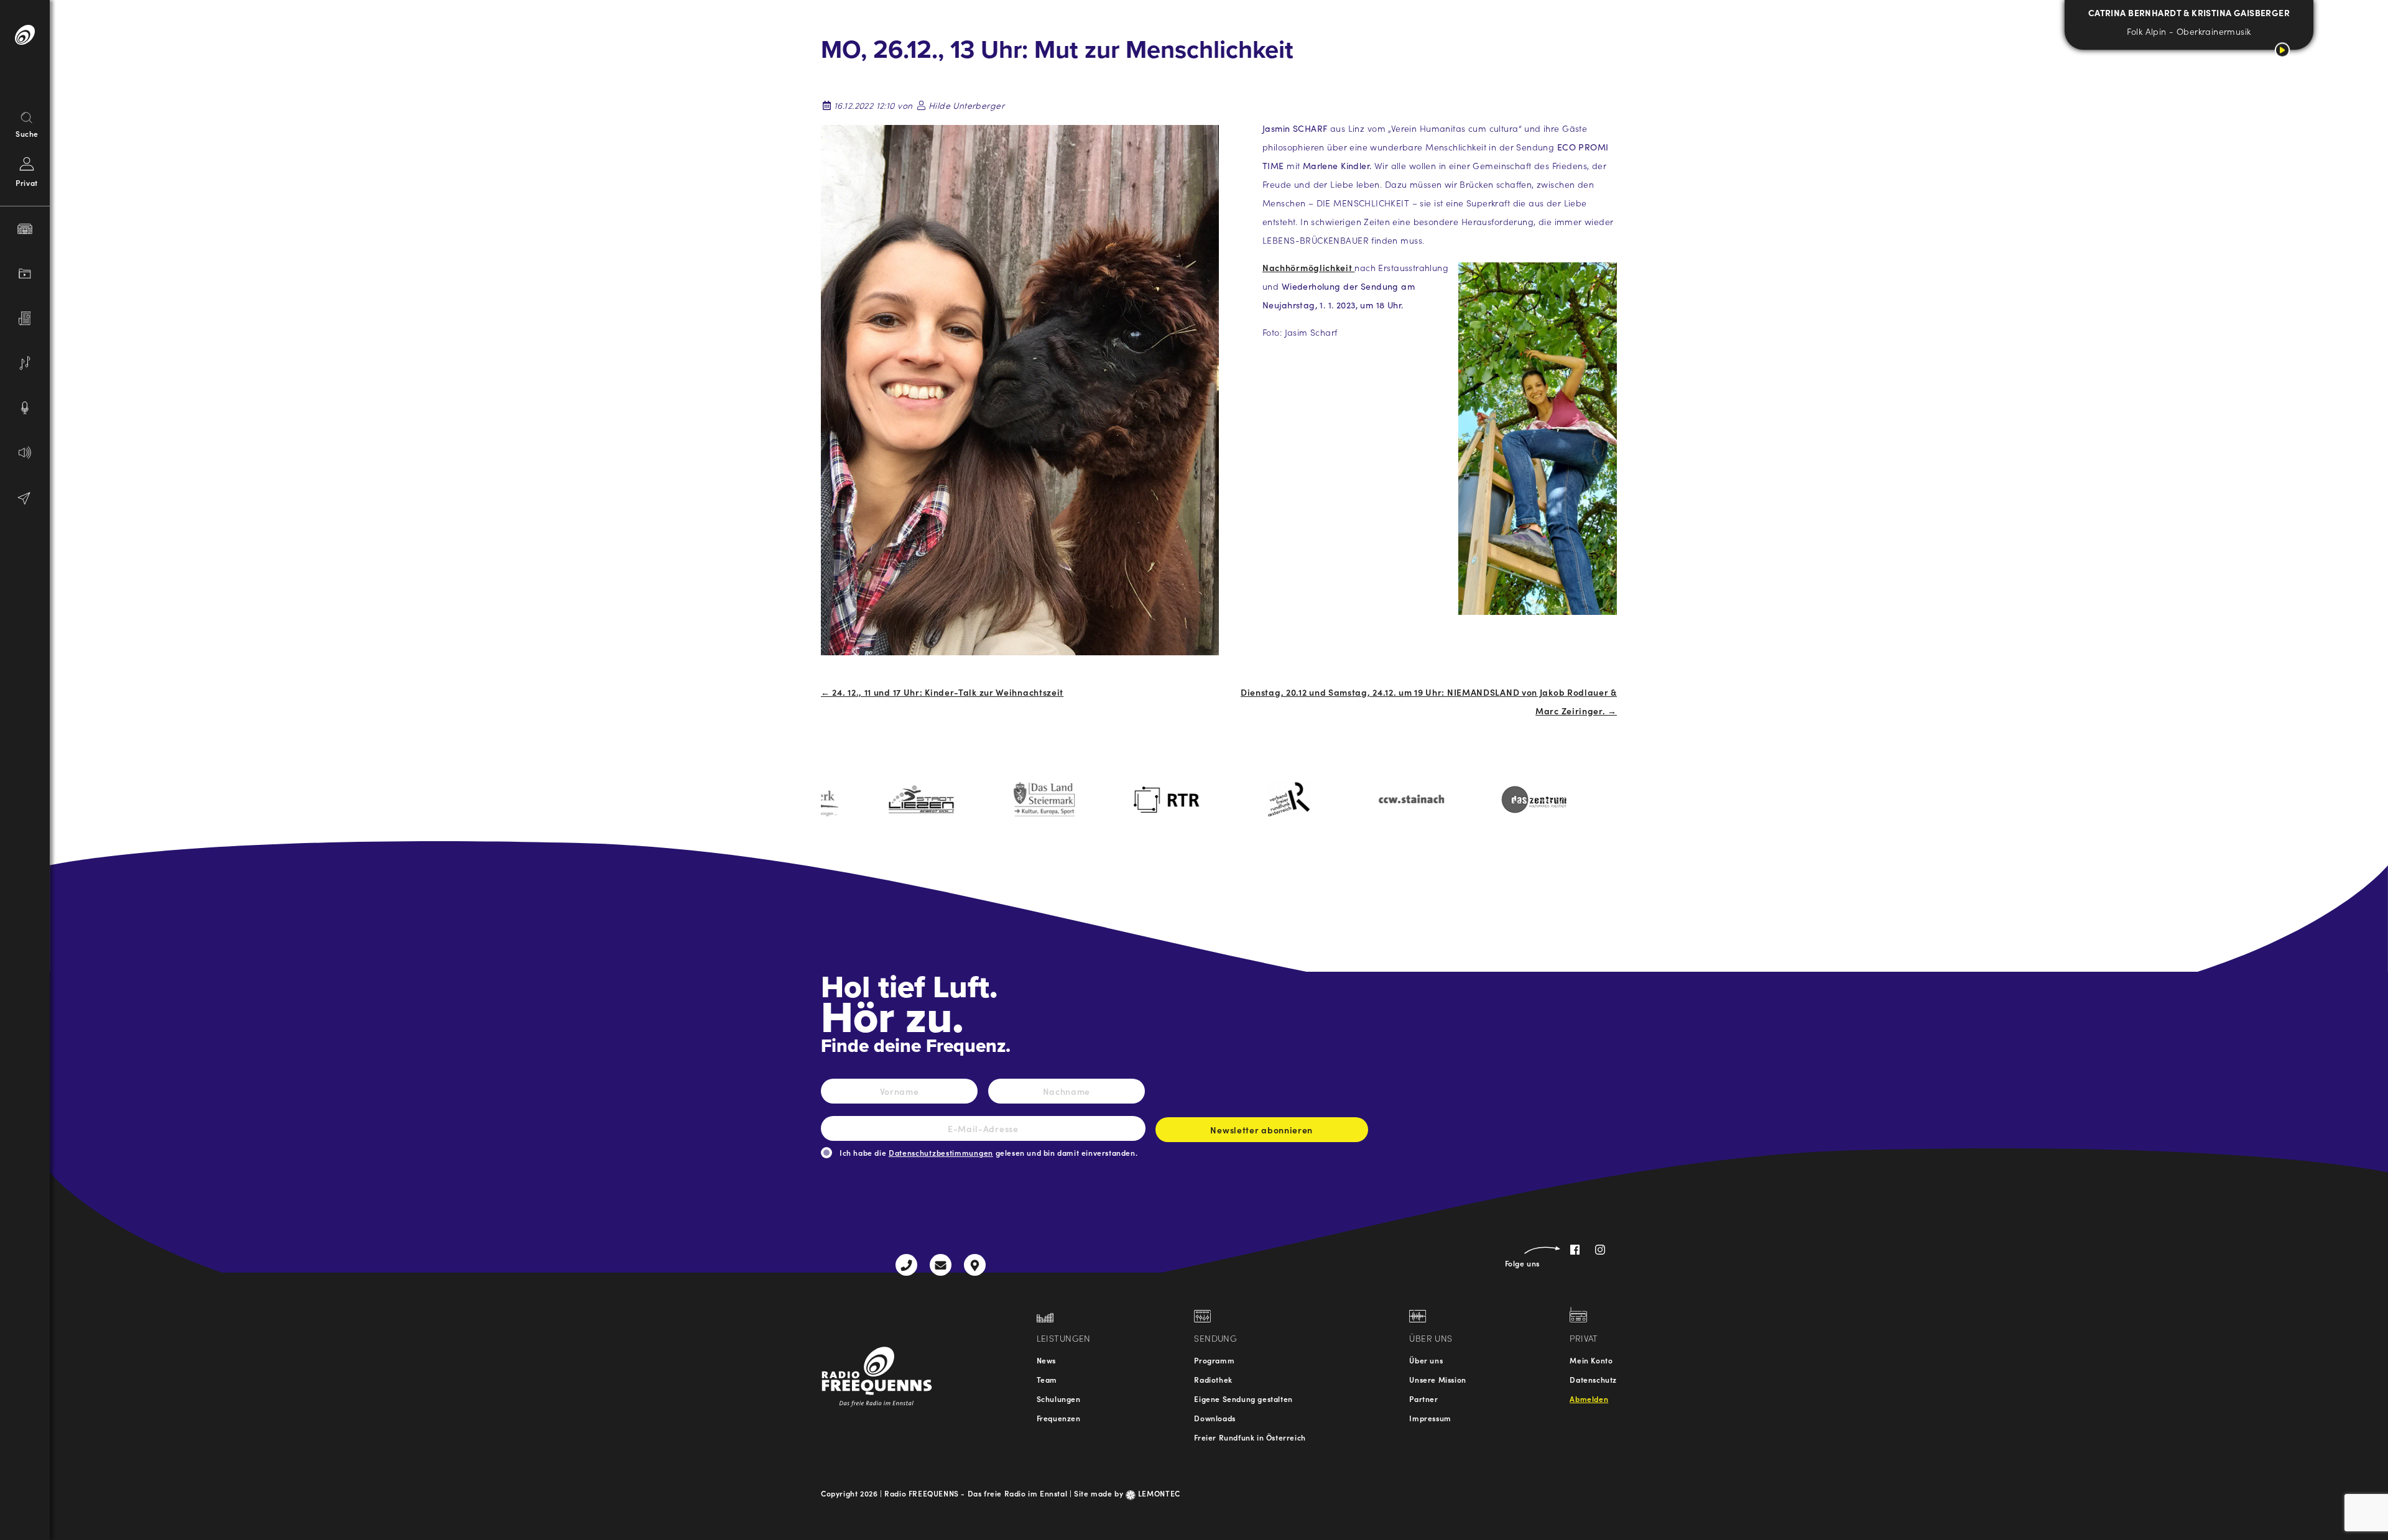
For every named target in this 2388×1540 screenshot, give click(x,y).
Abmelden (1589, 1399)
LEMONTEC (1158, 1493)
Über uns (1426, 1360)
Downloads (1215, 1418)
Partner (1423, 1399)
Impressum (1430, 1418)
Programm (1214, 1360)
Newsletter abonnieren (1261, 1130)
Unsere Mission (1437, 1379)
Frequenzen (1059, 1418)
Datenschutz (1593, 1379)
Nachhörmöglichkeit (1308, 267)
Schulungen (1059, 1399)
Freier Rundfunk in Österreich (1250, 1437)
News (1046, 1360)
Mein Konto (1591, 1360)
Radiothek (1213, 1379)
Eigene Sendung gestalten (1243, 1399)
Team (1047, 1379)
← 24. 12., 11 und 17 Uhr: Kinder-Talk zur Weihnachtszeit (942, 692)
